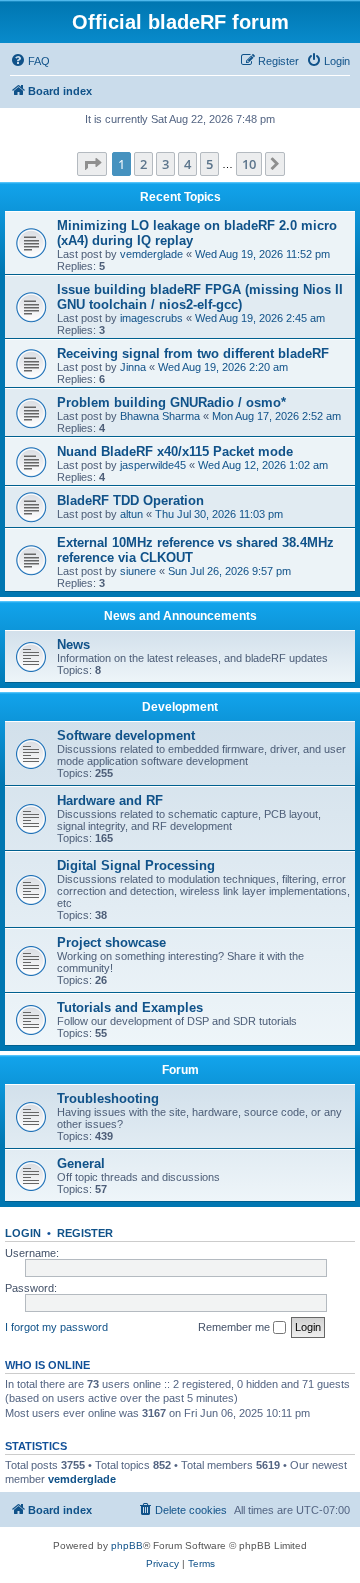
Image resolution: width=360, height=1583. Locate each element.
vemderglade (151, 254)
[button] (92, 164)
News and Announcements (180, 616)
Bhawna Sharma (160, 416)
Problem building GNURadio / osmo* (171, 402)
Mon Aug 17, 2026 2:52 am (276, 416)
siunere (138, 571)
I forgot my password (56, 1327)
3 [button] (165, 164)
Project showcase (111, 942)
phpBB (127, 1545)
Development (180, 707)
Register (85, 1233)
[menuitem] (30, 61)
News (73, 644)
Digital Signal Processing (136, 865)
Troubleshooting (108, 1098)
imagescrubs (151, 318)
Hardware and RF (110, 800)
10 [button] (249, 164)
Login (23, 1233)
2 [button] (143, 164)
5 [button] (209, 164)
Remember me (235, 1327)
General (81, 1163)
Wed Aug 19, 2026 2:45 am (260, 318)
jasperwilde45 (153, 465)
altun (131, 514)
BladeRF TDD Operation (130, 500)
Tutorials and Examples (130, 1007)
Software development (126, 735)
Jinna (133, 367)
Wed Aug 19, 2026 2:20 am (223, 367)
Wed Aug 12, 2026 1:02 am (263, 465)
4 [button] (187, 164)
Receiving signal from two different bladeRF (193, 353)
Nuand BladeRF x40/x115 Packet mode (175, 451)
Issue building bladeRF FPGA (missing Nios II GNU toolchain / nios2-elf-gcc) (200, 297)
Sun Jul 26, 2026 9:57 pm (229, 571)
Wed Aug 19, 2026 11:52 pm (262, 254)
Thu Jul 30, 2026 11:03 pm (219, 514)
